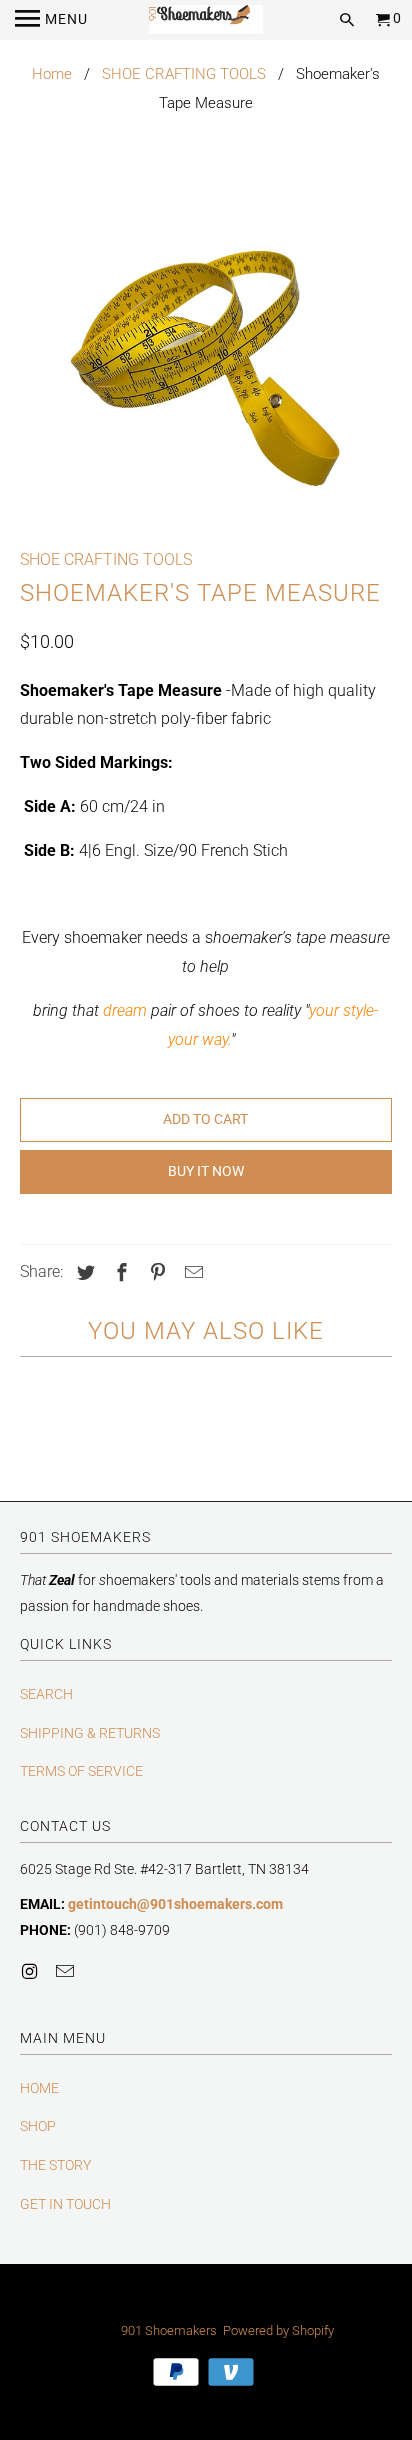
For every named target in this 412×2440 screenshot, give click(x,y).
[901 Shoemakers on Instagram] (31, 1971)
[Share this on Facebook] (119, 1272)
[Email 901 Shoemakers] (67, 1971)
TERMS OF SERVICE (81, 1771)
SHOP (38, 2126)
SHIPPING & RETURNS (90, 1733)
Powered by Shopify (278, 2330)
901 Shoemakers (169, 2330)
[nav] (51, 20)
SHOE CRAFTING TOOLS (184, 74)
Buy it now (206, 1171)
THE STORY (55, 2165)
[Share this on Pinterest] (155, 1272)
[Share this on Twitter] (83, 1272)
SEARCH (46, 1694)
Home (52, 74)
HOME (39, 2088)
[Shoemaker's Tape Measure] (205, 365)
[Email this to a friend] (191, 1272)
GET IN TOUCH (65, 2204)
